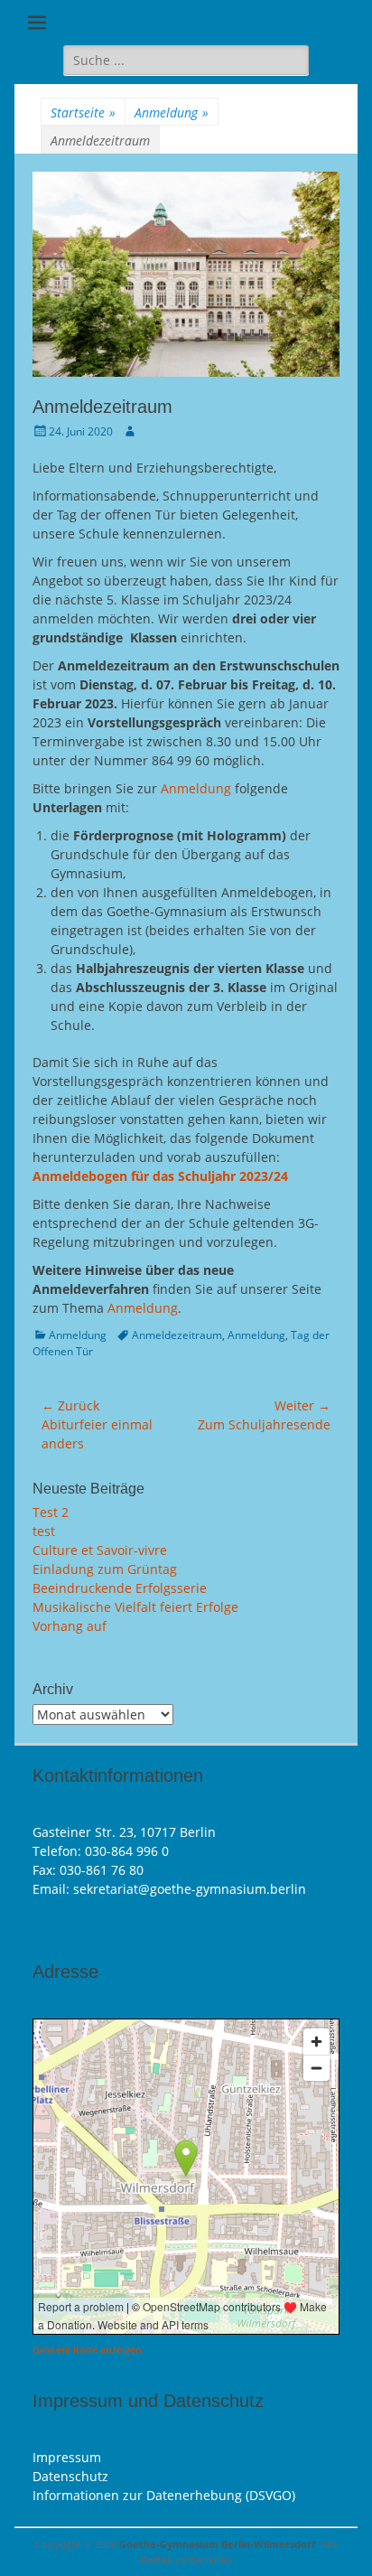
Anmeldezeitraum (177, 1335)
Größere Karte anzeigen (87, 2350)
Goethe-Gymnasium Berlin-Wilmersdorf (217, 2544)
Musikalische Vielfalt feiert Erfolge (135, 1607)
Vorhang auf (70, 1626)
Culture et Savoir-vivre (100, 1550)
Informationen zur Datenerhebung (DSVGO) (164, 2495)
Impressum (67, 2457)
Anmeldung (172, 112)
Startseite (83, 112)
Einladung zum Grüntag (105, 1569)
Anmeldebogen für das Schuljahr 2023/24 (160, 1176)
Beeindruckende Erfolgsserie (120, 1588)
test (44, 1531)
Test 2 (51, 1512)
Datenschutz (70, 2476)
